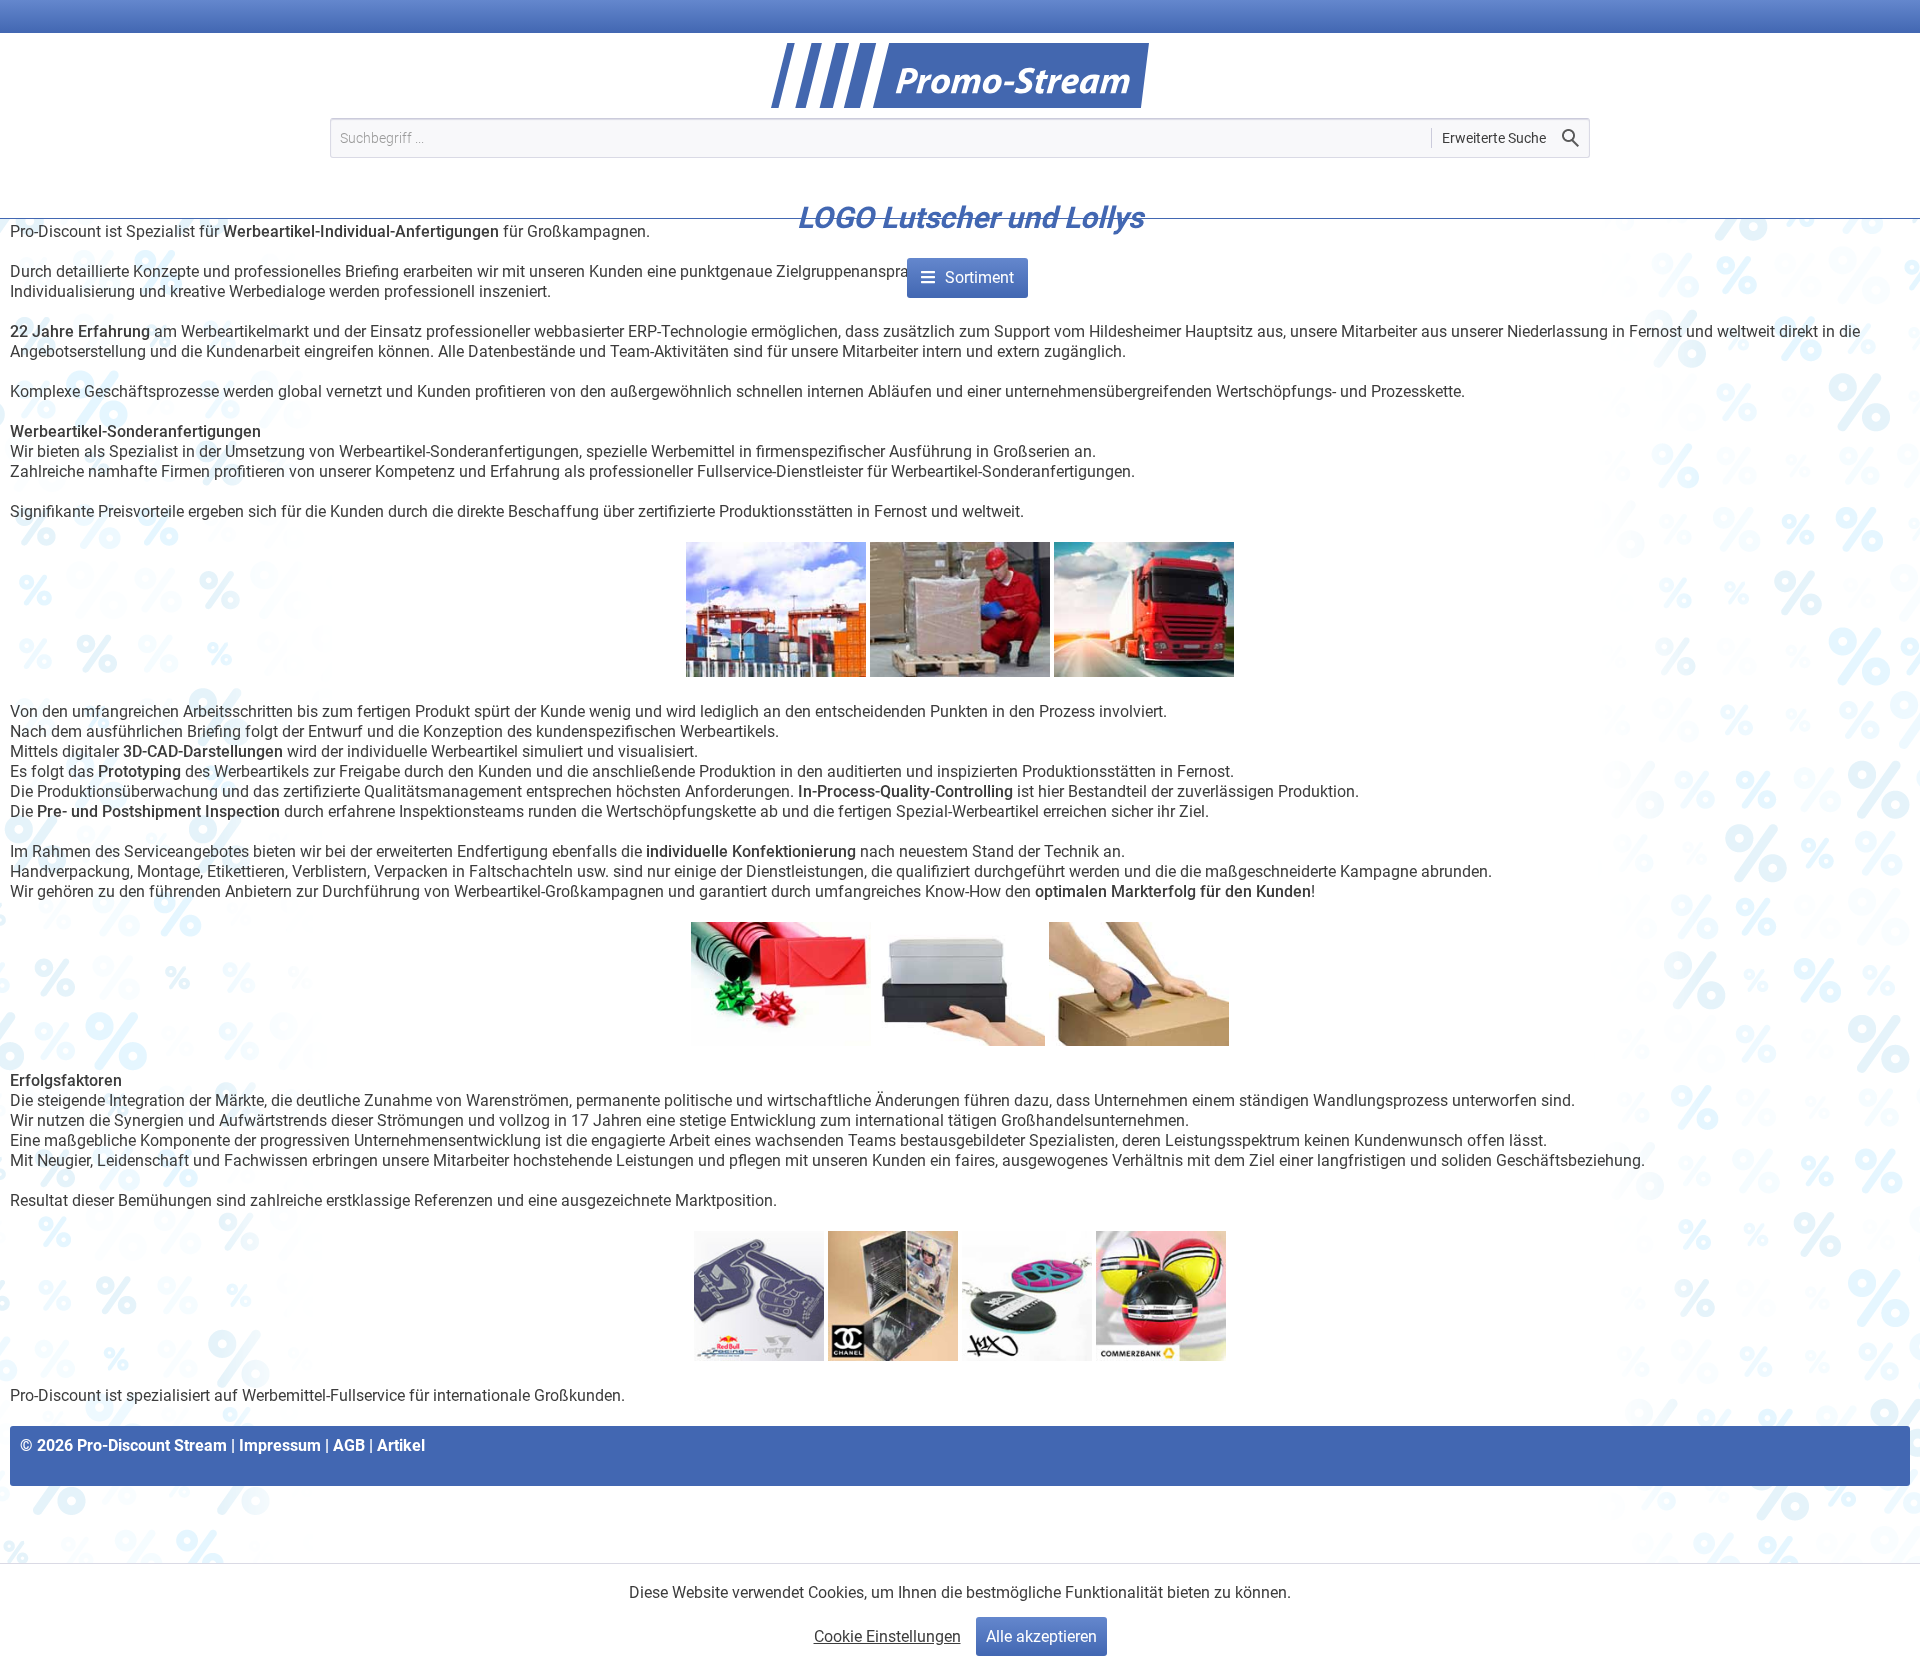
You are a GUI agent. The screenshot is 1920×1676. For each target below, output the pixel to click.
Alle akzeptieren (1041, 1636)
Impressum (280, 1445)
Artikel (401, 1445)
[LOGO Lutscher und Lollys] (970, 247)
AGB (349, 1445)
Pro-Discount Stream (152, 1445)
